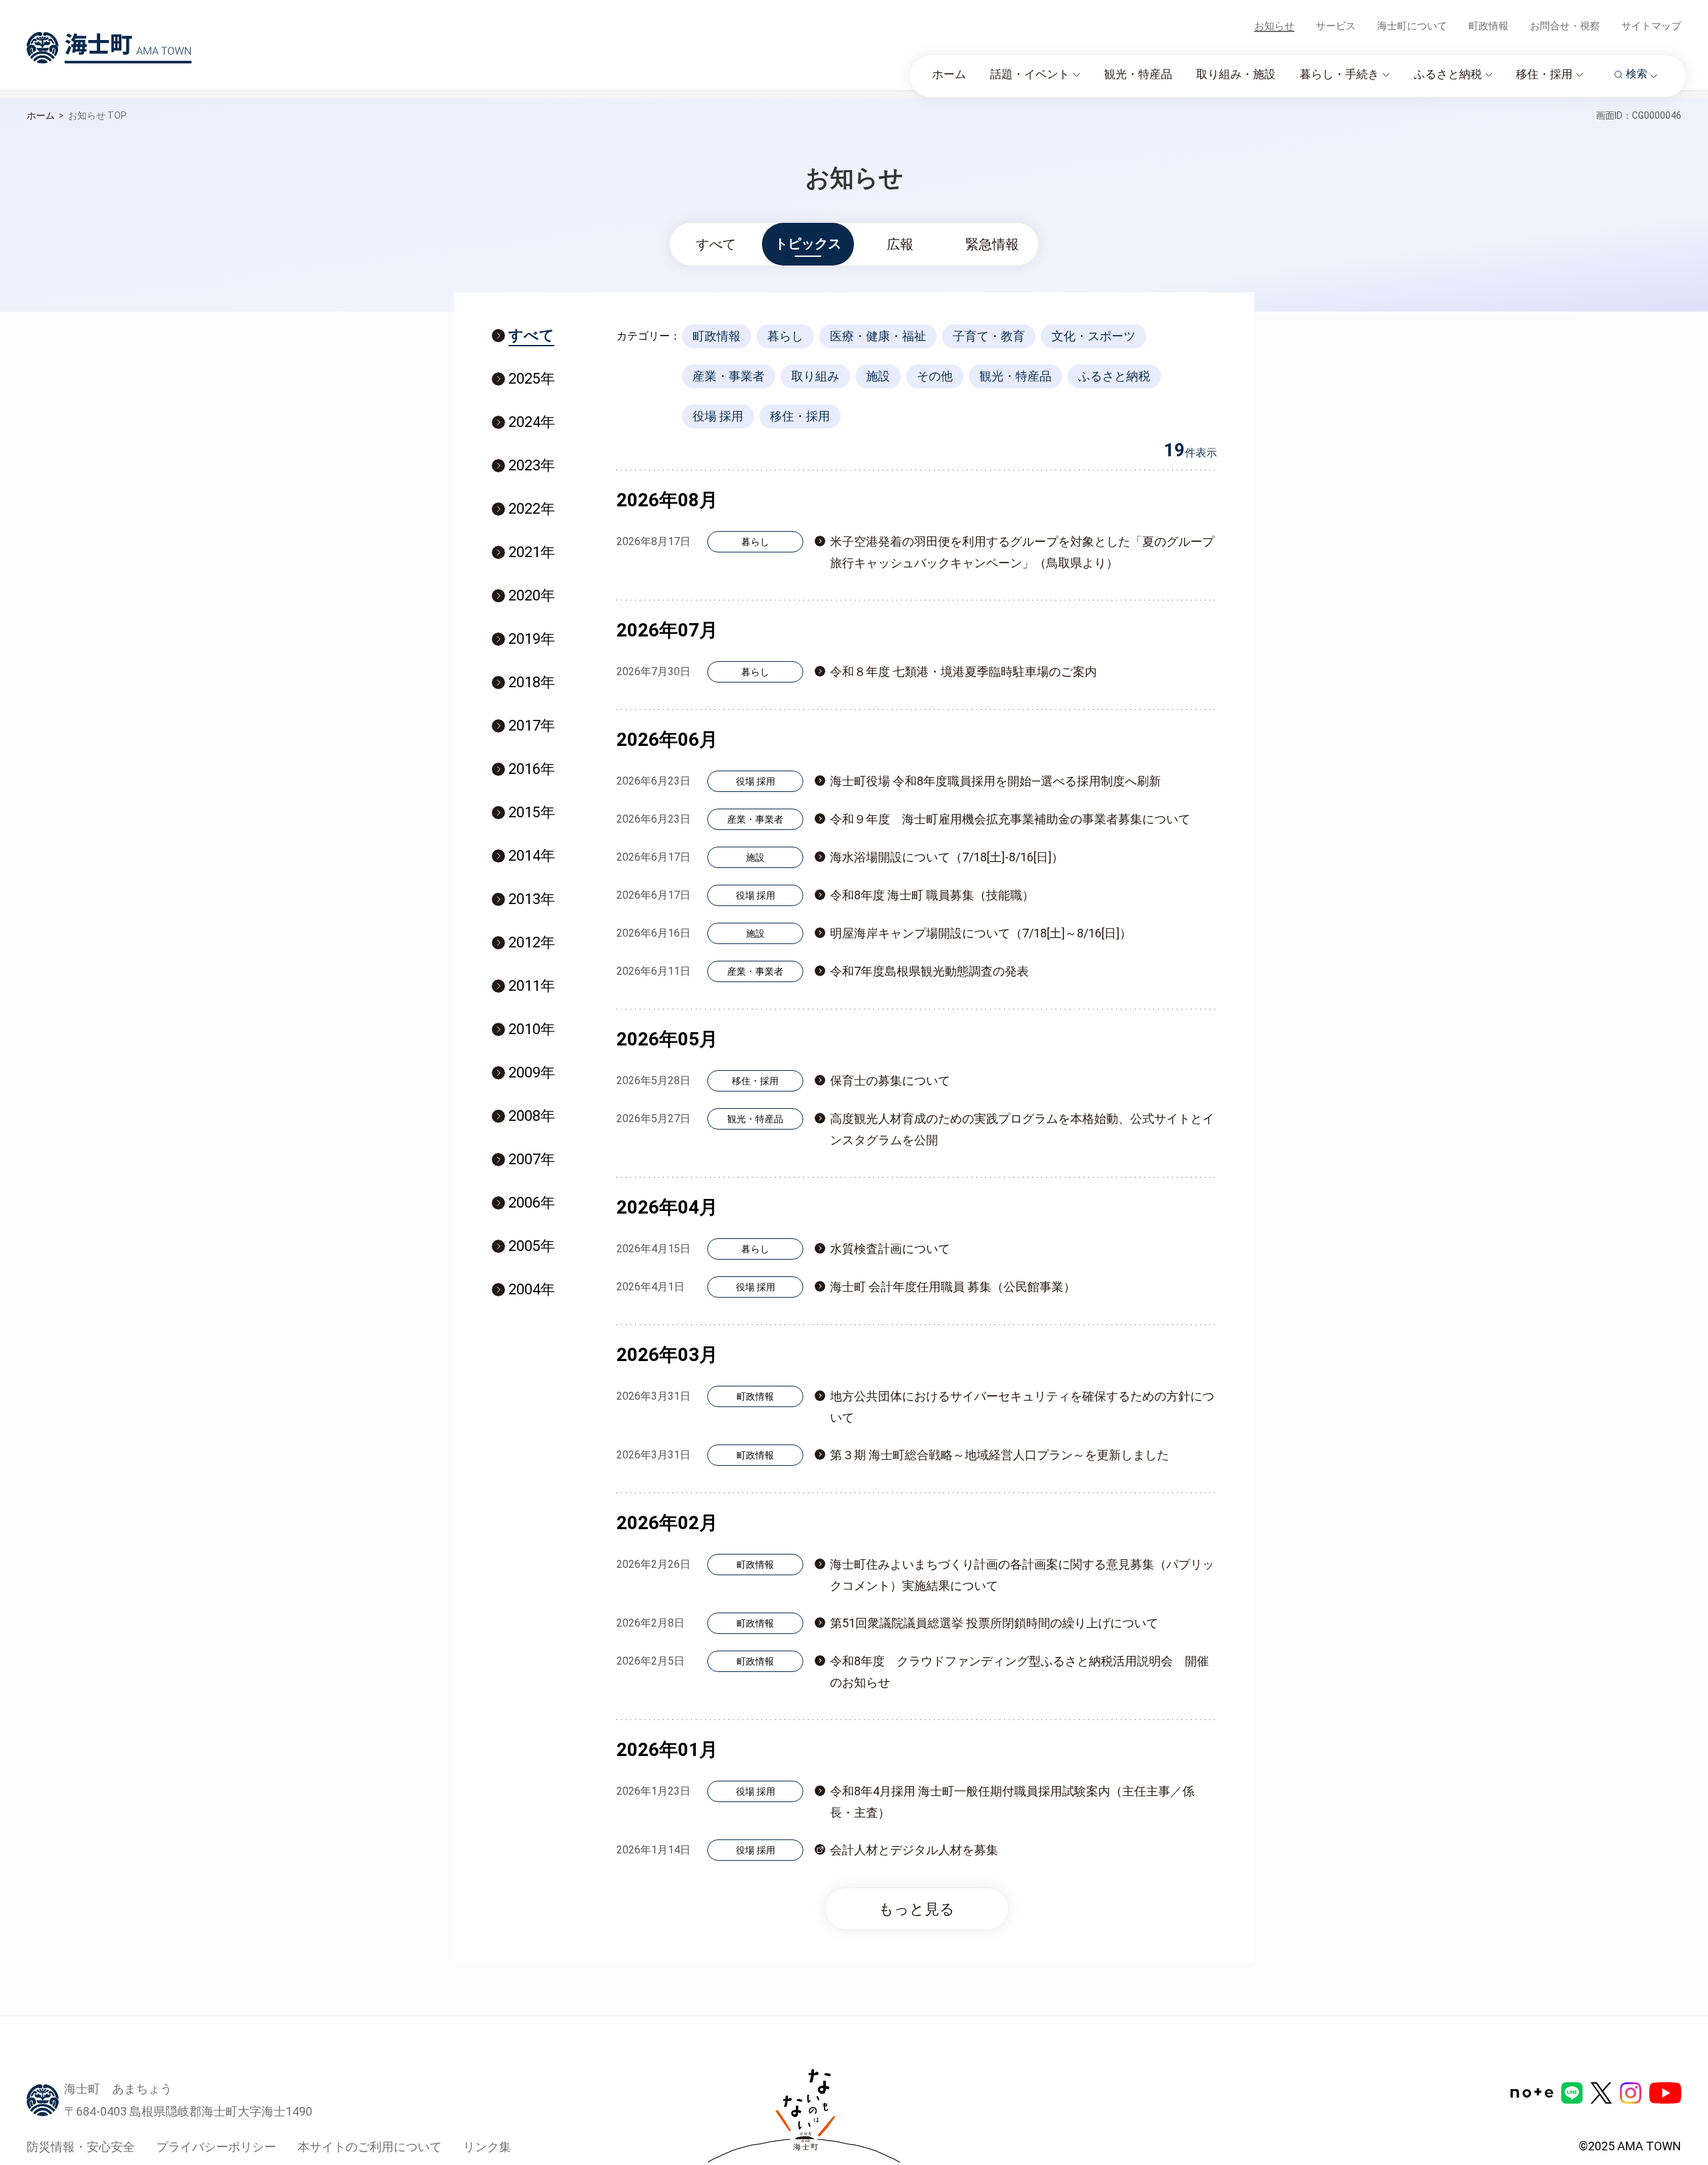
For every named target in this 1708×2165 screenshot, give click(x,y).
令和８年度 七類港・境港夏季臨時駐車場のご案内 (963, 672)
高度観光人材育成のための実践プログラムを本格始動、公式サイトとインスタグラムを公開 (1022, 1129)
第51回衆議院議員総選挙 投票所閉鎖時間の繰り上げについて (994, 1623)
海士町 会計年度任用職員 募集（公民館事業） (953, 1287)
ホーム (41, 115)
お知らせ (1274, 26)
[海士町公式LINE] (1572, 2093)
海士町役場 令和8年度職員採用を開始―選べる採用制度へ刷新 (995, 781)
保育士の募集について (890, 1080)
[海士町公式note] (1532, 2093)
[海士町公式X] (1601, 2093)
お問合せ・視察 (1565, 26)
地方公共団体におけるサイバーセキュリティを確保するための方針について (1022, 1407)
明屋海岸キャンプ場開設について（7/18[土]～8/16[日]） (981, 933)
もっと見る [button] (917, 1909)
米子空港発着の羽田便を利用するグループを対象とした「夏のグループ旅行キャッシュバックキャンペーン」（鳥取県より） (1022, 552)
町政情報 (1488, 26)
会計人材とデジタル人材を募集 (914, 1850)
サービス (1336, 26)
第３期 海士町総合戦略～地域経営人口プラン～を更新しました (999, 1455)
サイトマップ (1651, 26)
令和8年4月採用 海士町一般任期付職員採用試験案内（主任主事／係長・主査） (1012, 1802)
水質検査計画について (890, 1249)
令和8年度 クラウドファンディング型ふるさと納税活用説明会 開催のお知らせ (1019, 1672)
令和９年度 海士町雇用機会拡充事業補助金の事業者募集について (1010, 819)
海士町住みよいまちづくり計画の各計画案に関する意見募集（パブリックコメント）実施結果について (1022, 1575)
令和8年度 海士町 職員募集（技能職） (932, 895)
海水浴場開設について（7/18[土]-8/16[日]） (947, 857)
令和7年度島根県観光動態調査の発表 (929, 971)
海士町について (1412, 26)
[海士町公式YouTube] (1665, 2093)
